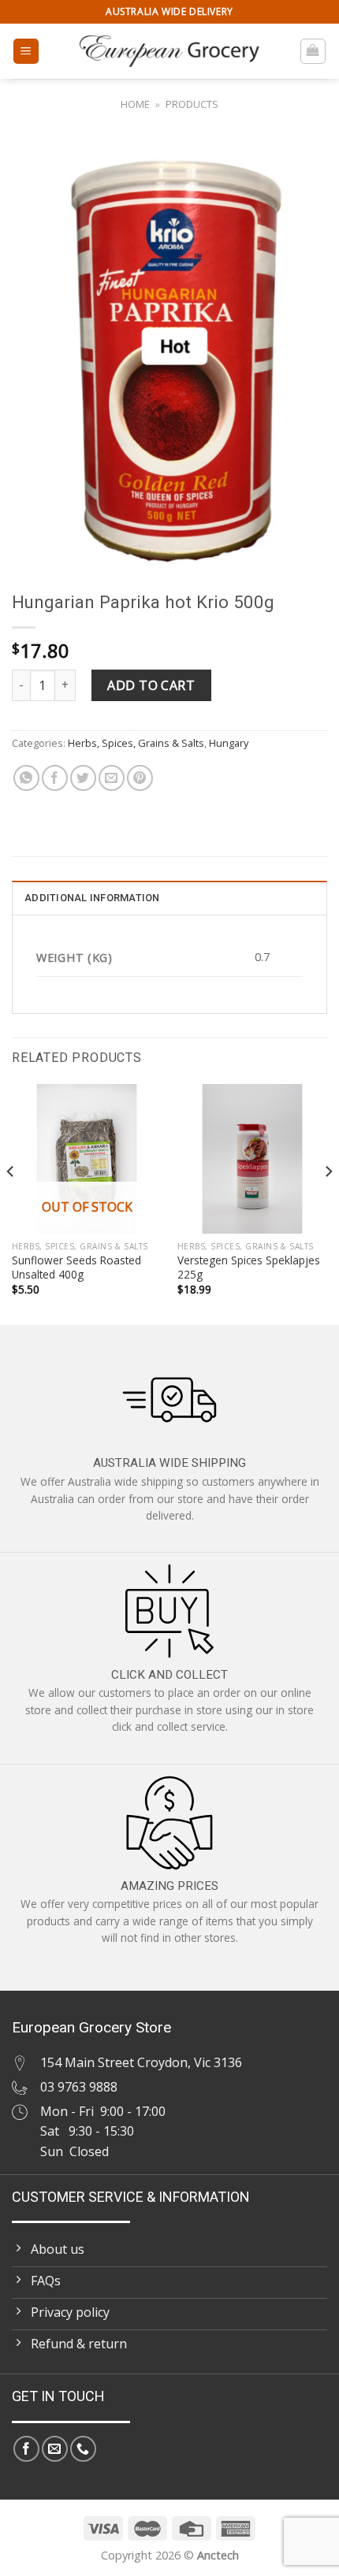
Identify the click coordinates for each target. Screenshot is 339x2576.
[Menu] (26, 52)
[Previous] (11, 1203)
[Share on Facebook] (55, 778)
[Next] (328, 1203)
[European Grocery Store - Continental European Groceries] (169, 51)
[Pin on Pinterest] (140, 778)
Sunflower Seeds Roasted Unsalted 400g (76, 1267)
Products (192, 104)
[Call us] (83, 2449)
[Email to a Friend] (112, 778)
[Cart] (313, 51)
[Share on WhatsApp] (26, 778)
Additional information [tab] (92, 898)
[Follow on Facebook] (26, 2449)
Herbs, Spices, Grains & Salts (136, 743)
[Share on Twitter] (83, 778)
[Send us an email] (55, 2449)
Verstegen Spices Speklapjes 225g (249, 1267)
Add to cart (151, 685)
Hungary (229, 743)
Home (135, 104)
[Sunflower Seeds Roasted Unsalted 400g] (87, 1159)
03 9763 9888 (79, 2087)
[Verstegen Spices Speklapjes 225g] (252, 1159)
